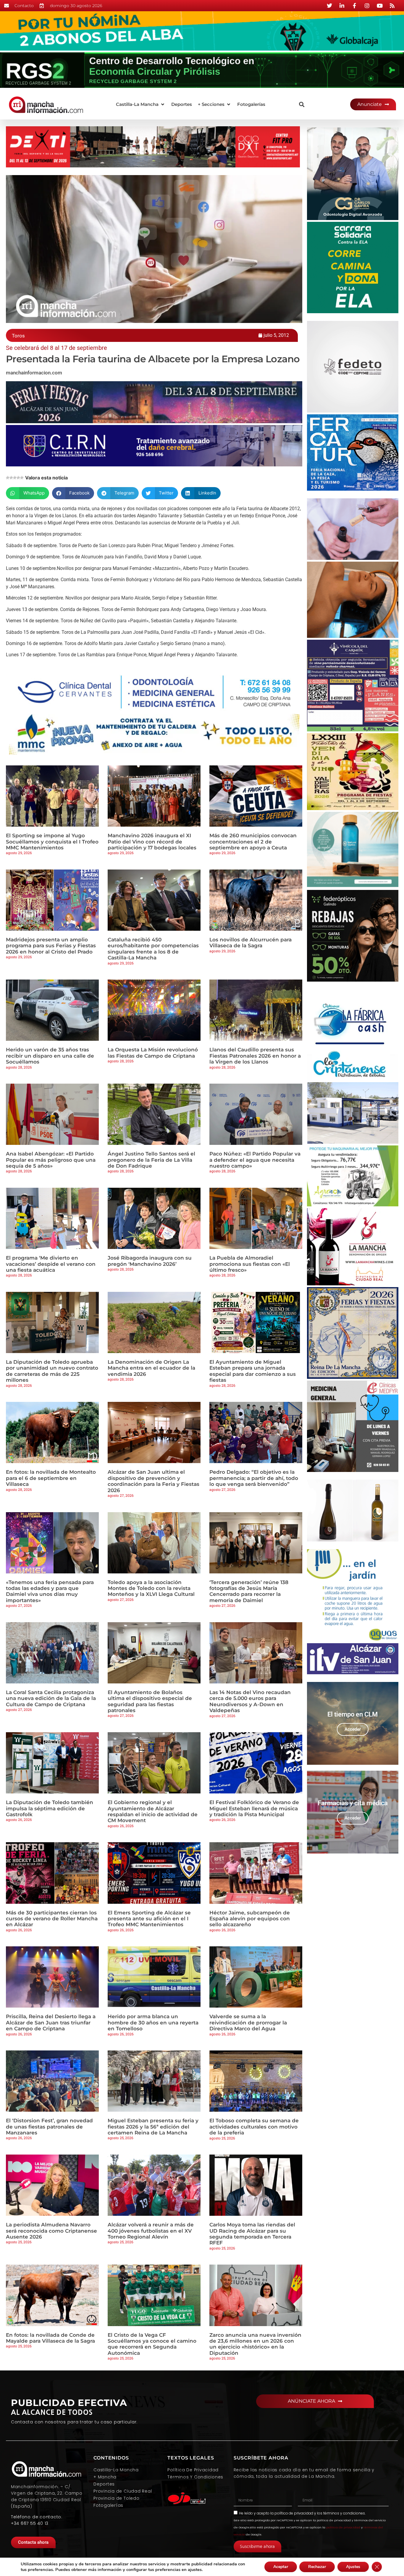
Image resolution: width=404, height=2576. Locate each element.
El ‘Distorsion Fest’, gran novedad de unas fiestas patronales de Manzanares (49, 2127)
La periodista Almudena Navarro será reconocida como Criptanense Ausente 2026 (51, 2231)
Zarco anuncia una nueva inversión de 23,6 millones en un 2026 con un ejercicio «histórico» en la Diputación (255, 2344)
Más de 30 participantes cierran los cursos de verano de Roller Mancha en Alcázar (52, 1919)
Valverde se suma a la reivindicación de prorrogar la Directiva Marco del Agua (248, 2023)
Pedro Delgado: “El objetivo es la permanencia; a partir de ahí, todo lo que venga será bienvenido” (254, 1478)
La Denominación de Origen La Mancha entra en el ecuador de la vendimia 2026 (151, 1368)
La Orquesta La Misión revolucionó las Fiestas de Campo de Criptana (153, 1053)
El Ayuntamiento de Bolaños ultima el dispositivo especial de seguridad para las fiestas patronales (150, 1701)
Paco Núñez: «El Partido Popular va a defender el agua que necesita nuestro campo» (255, 1160)
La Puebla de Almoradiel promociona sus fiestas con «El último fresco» (250, 1264)
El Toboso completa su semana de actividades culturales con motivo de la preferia (254, 2127)
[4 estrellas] (18, 478)
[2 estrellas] (11, 478)
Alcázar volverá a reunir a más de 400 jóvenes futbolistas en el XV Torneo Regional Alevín (151, 2231)
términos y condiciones (344, 2513)
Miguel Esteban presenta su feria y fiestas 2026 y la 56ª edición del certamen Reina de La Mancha (153, 2127)
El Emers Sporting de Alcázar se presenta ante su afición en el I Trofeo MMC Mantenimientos (149, 1919)
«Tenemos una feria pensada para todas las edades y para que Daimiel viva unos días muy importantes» (50, 1591)
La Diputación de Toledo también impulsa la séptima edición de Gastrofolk (50, 1808)
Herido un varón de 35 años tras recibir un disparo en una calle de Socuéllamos (50, 1056)
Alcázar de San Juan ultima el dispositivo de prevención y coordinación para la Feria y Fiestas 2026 (153, 1481)
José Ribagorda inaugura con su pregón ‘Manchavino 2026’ (150, 1261)
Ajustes (353, 2567)
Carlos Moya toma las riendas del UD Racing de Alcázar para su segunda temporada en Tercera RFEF (252, 2234)
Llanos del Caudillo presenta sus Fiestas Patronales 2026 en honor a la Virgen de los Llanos (255, 1056)
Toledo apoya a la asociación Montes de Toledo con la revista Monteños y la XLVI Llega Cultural (151, 1588)
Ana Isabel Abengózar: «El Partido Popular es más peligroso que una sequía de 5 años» (51, 1160)
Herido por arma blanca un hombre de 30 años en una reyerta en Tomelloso (153, 2023)
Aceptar (281, 2567)
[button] (141, 105)
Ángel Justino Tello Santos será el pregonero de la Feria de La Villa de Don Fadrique (151, 1160)
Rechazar (317, 2567)
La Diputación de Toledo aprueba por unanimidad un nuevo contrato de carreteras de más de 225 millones (52, 1371)
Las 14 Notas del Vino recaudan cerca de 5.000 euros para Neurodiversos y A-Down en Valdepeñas (250, 1701)
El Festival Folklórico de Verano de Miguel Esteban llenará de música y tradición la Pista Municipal (254, 1808)
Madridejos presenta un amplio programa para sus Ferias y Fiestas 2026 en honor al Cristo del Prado (51, 946)
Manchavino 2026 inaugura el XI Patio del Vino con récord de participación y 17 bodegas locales (152, 842)
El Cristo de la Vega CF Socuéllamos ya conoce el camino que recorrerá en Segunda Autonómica (152, 2344)
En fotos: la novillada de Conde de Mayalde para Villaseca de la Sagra (50, 2338)
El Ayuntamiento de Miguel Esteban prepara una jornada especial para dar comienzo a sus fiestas (253, 1371)
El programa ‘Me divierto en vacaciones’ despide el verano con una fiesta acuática (51, 1264)
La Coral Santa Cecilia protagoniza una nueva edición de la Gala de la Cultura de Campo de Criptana (51, 1698)
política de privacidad (294, 2513)
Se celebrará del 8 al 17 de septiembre (56, 348)
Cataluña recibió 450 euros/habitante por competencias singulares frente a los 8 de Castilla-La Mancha (153, 949)
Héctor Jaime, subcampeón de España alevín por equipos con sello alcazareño (250, 1919)
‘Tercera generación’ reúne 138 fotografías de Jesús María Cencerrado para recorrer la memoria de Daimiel (249, 1591)
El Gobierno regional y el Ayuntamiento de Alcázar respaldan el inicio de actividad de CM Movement (153, 1811)
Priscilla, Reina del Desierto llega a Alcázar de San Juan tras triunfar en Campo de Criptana (51, 2023)
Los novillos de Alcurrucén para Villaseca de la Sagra (251, 943)
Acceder (353, 1729)
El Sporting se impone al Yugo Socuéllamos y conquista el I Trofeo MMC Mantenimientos (52, 842)
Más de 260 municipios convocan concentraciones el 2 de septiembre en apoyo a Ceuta (253, 842)
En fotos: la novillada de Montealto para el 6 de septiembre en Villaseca (51, 1478)
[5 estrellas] (22, 478)
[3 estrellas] (15, 478)
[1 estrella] (8, 478)
